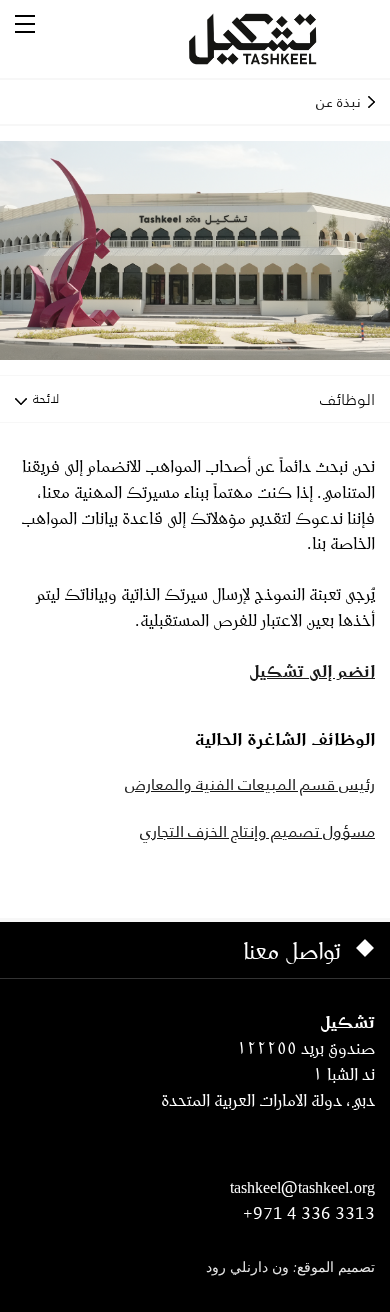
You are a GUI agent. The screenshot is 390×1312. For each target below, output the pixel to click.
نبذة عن (338, 102)
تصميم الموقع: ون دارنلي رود (290, 1268)
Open (25, 24)
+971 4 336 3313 (309, 1213)
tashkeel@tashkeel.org (302, 1187)
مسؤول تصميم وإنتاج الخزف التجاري (257, 831)
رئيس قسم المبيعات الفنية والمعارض (250, 784)
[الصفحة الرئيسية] (277, 39)
